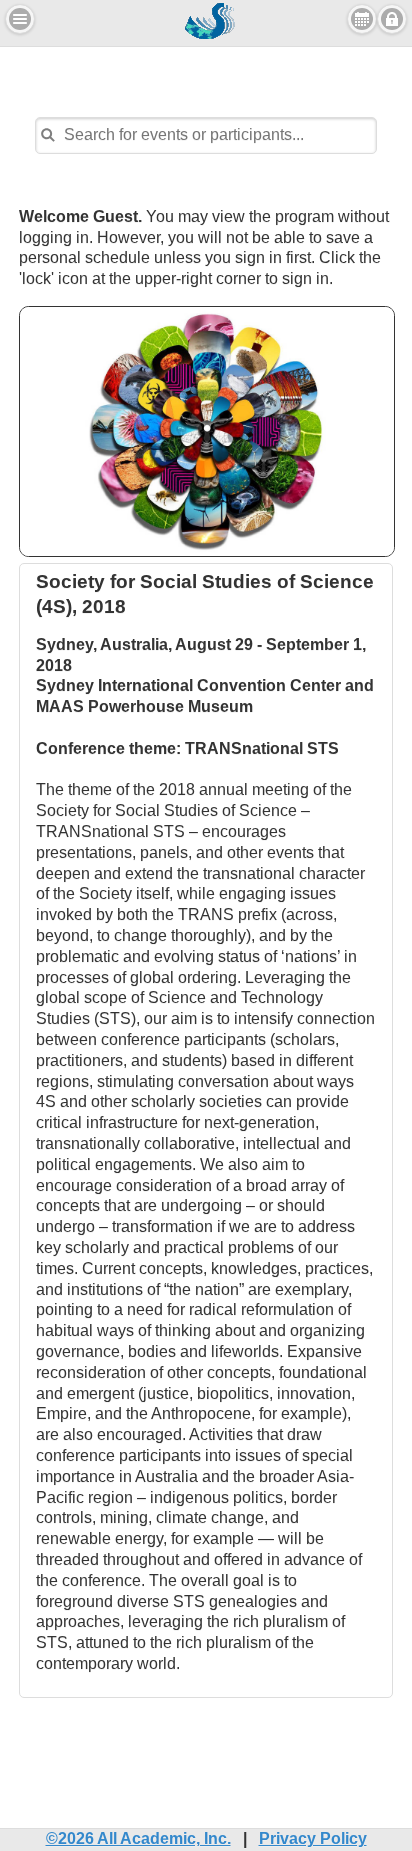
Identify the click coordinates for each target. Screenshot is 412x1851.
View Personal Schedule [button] (362, 19)
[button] (20, 19)
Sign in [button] (392, 19)
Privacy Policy (313, 1838)
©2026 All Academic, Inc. (138, 1838)
